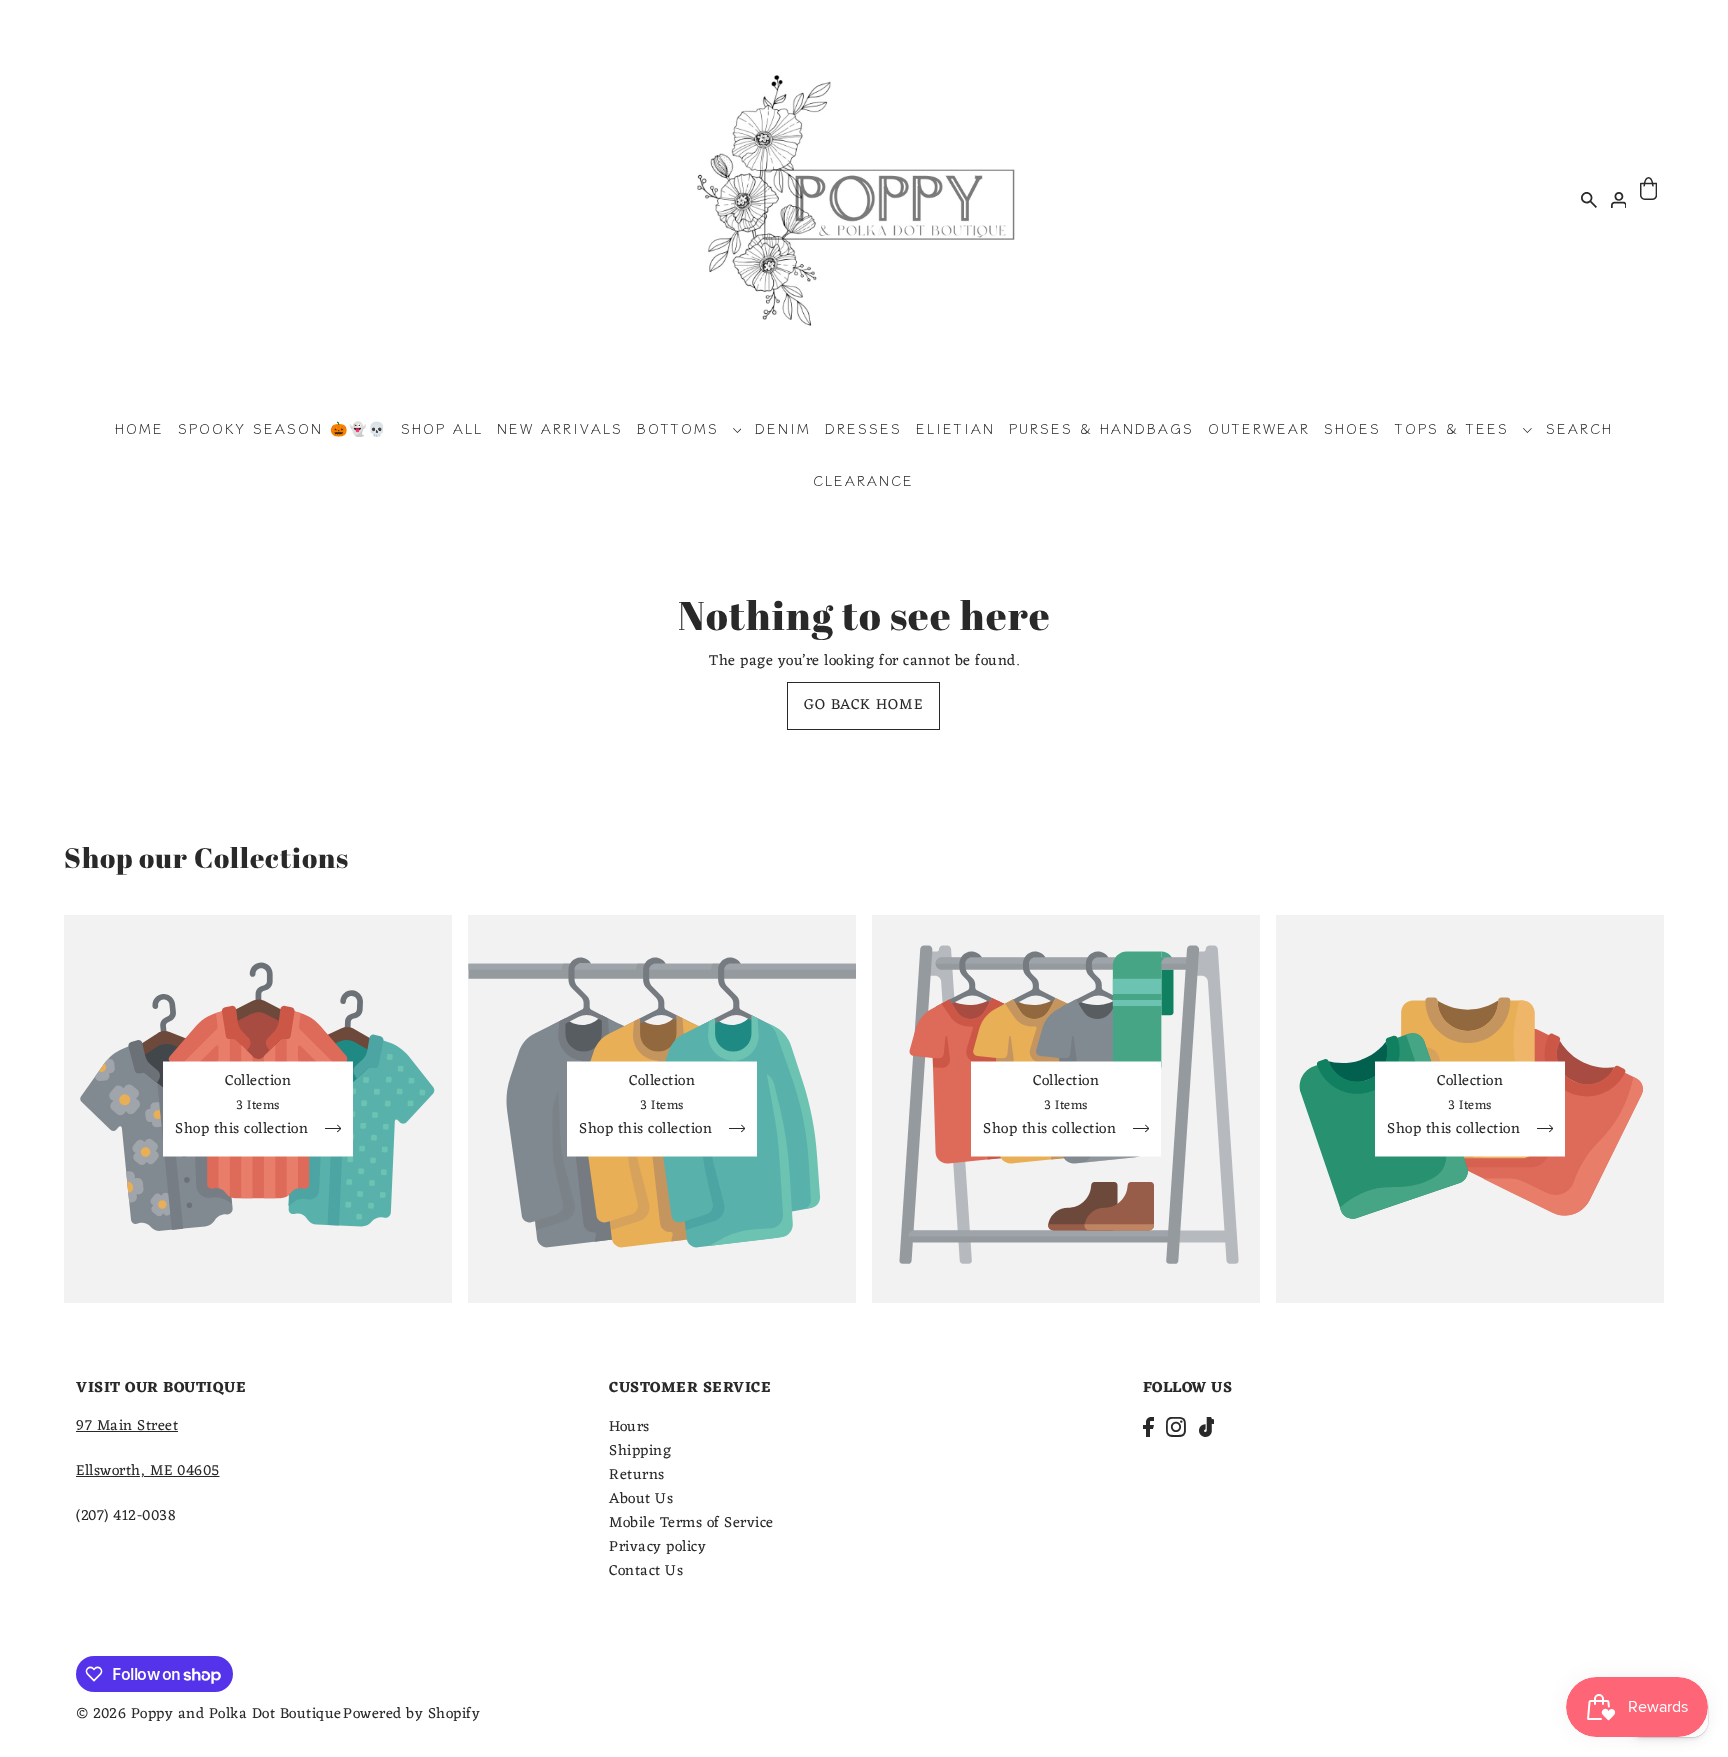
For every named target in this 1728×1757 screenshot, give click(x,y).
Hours (629, 1427)
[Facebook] (1148, 1427)
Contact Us (646, 1571)
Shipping (640, 1451)
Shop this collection (244, 1131)
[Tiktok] (1207, 1427)
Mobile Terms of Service (691, 1523)
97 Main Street (127, 1426)
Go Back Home (863, 705)
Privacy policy (657, 1547)
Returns (637, 1475)
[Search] (1589, 199)
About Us (641, 1499)
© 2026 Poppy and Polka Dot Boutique (209, 1714)
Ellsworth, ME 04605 (148, 1471)
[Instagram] (1176, 1427)
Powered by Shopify (411, 1714)
